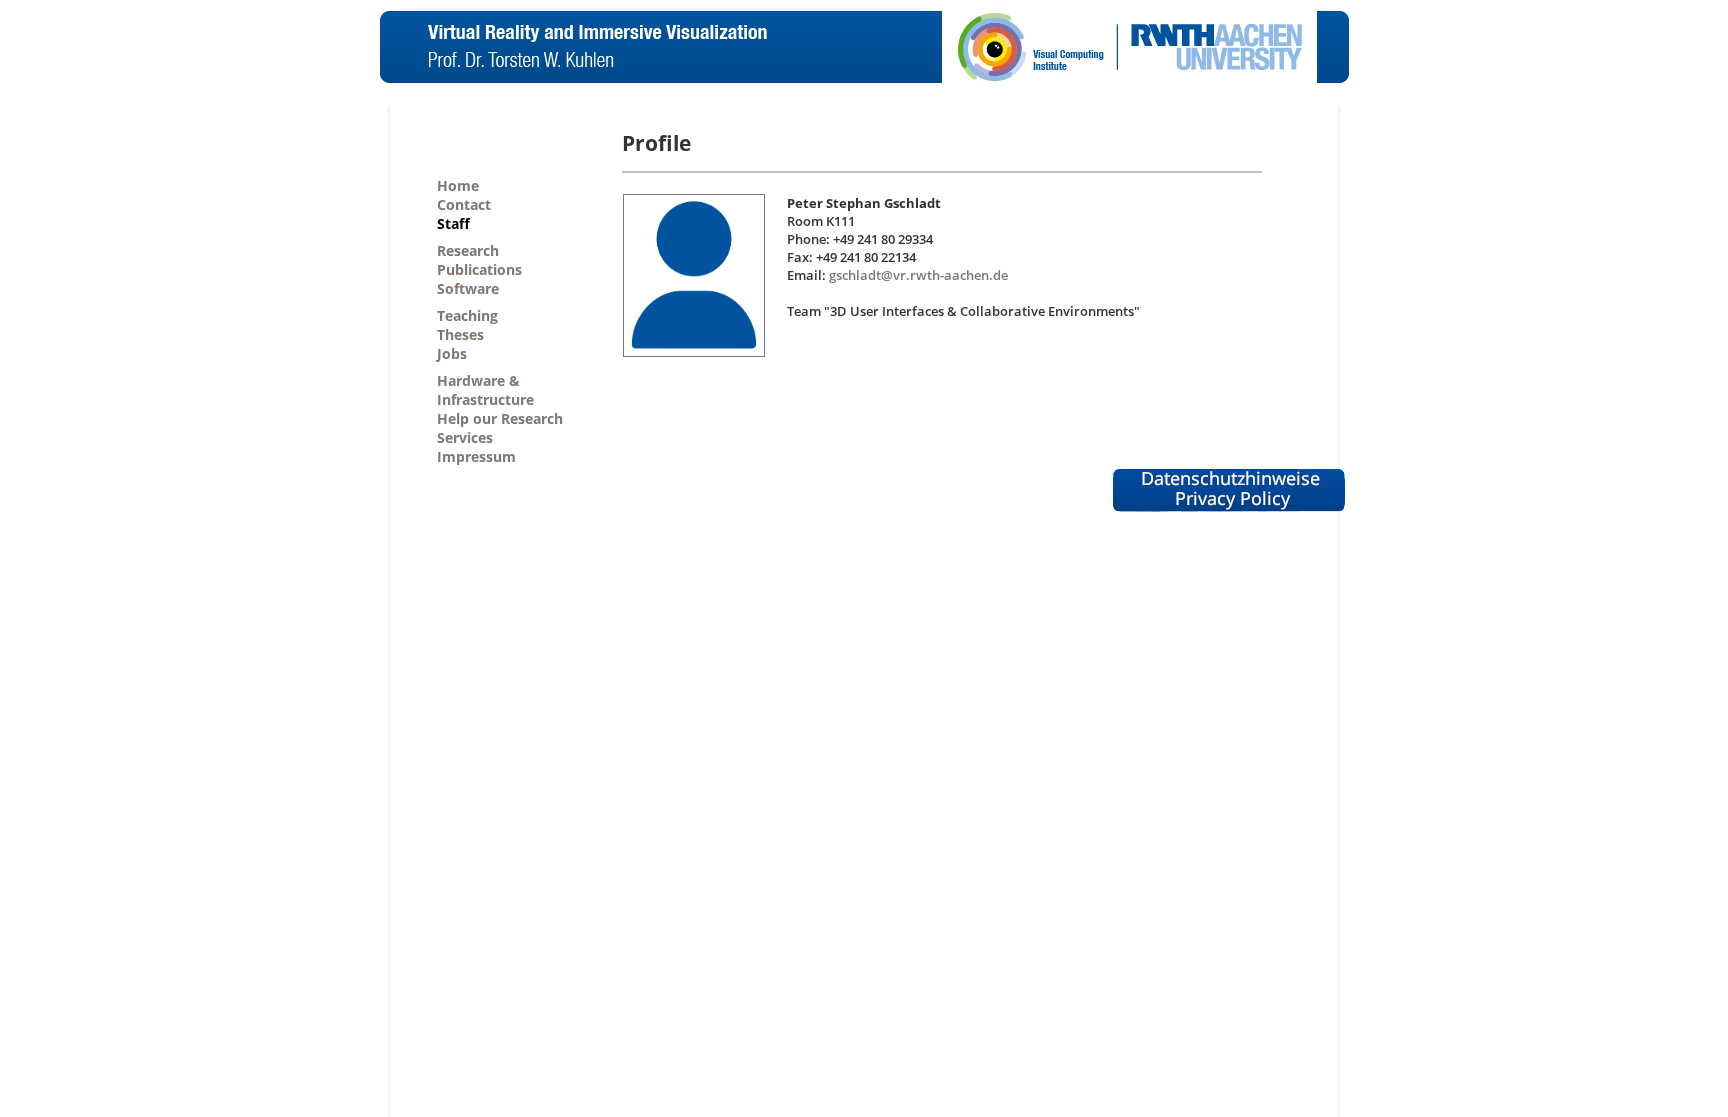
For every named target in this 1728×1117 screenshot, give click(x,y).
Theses (460, 334)
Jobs (452, 353)
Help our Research (500, 418)
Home (458, 185)
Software (468, 288)
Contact (464, 204)
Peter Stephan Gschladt (864, 203)
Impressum (476, 456)
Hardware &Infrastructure (485, 390)
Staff (453, 223)
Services (465, 437)
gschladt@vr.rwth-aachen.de (918, 275)
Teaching (467, 315)
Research (468, 250)
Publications (479, 269)
